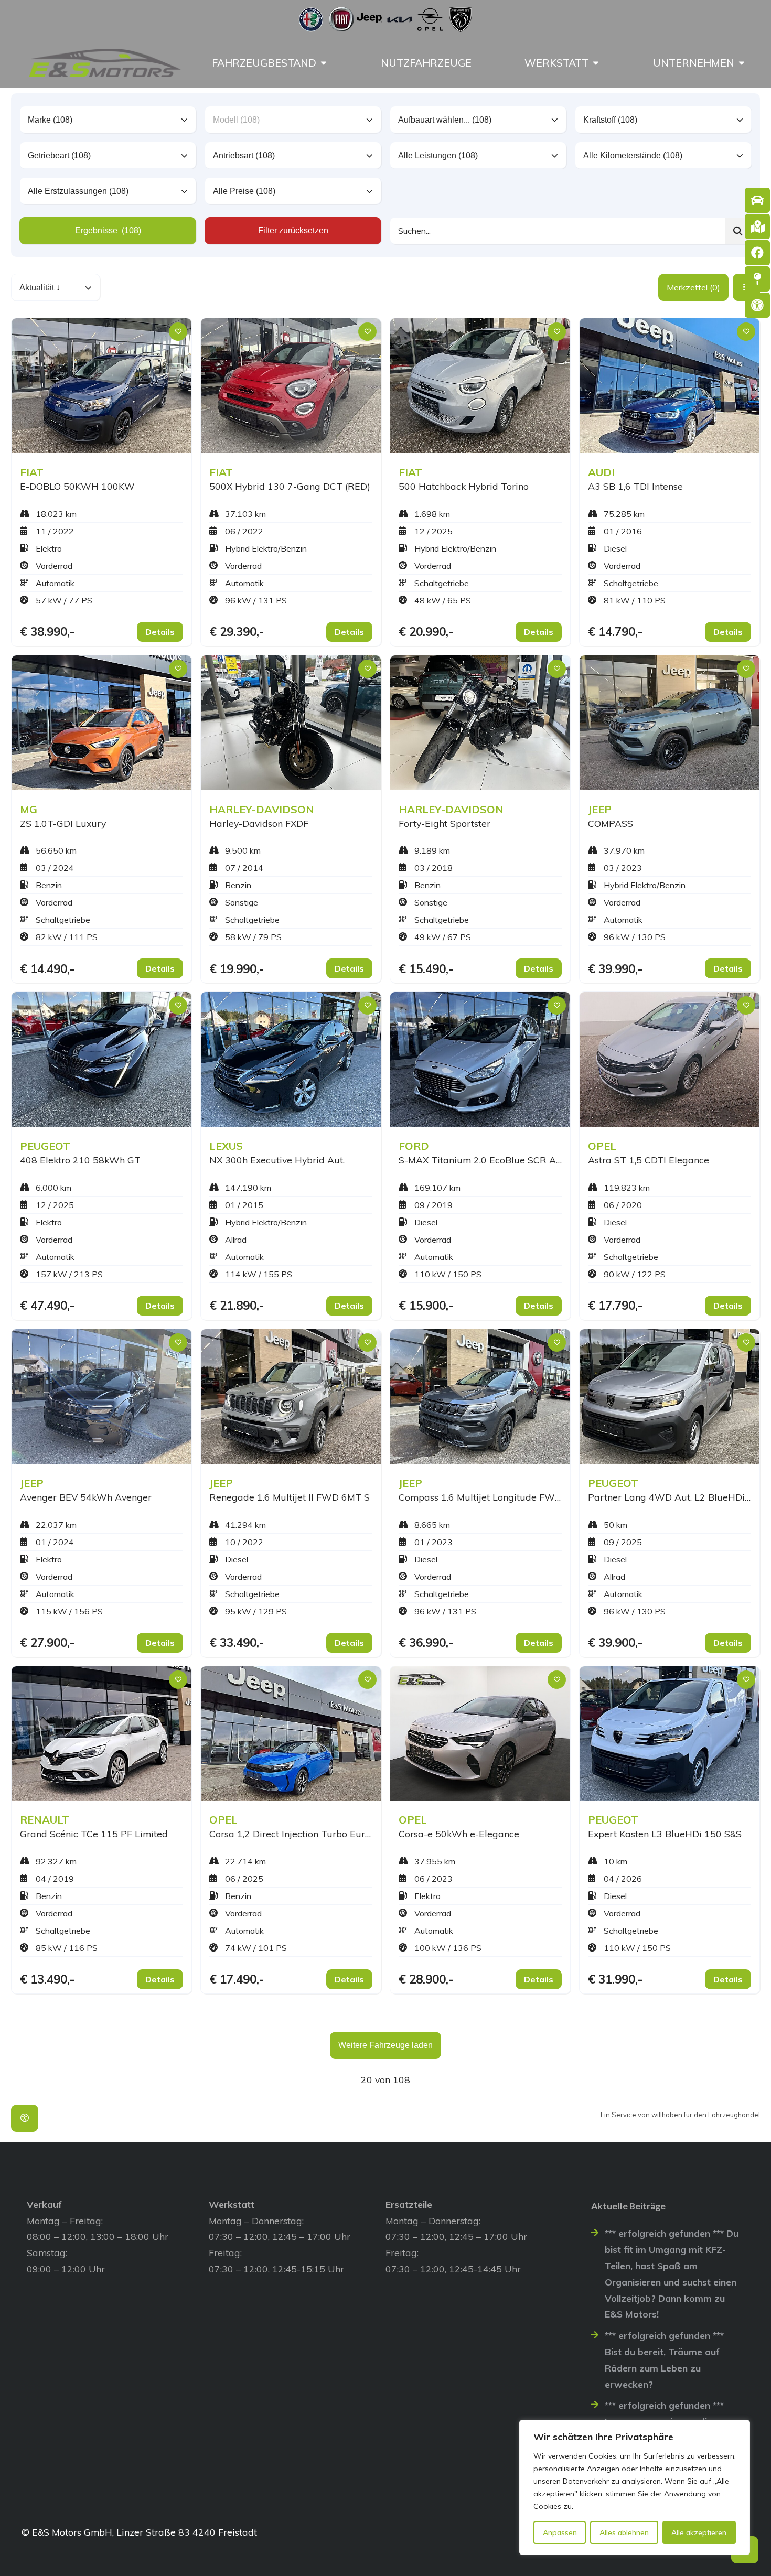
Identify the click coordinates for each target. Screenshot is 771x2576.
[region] (635, 2487)
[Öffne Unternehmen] (742, 63)
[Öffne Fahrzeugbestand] (324, 63)
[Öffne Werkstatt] (596, 63)
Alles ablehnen (624, 2532)
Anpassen (560, 2532)
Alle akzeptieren (699, 2532)
